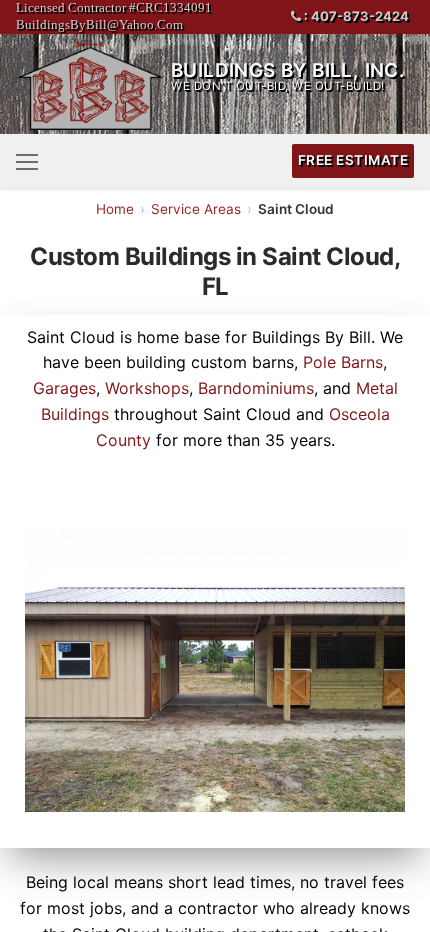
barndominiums (256, 388)
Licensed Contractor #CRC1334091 (114, 7)
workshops (147, 388)
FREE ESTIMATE (353, 160)
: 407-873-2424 (355, 16)
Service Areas (196, 209)
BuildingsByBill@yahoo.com (99, 24)
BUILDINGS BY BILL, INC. (288, 70)
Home (115, 209)
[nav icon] (27, 161)
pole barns (343, 362)
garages (64, 388)
